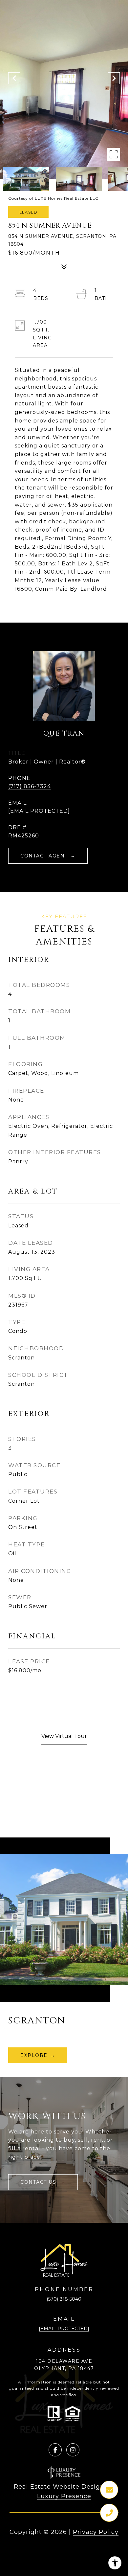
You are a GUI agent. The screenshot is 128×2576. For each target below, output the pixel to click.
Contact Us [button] (39, 2182)
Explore (34, 2055)
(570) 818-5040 (64, 2299)
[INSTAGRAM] (73, 2450)
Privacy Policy (96, 2532)
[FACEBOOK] (55, 2450)
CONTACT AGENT (44, 856)
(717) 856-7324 (30, 786)
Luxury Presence (64, 2496)
